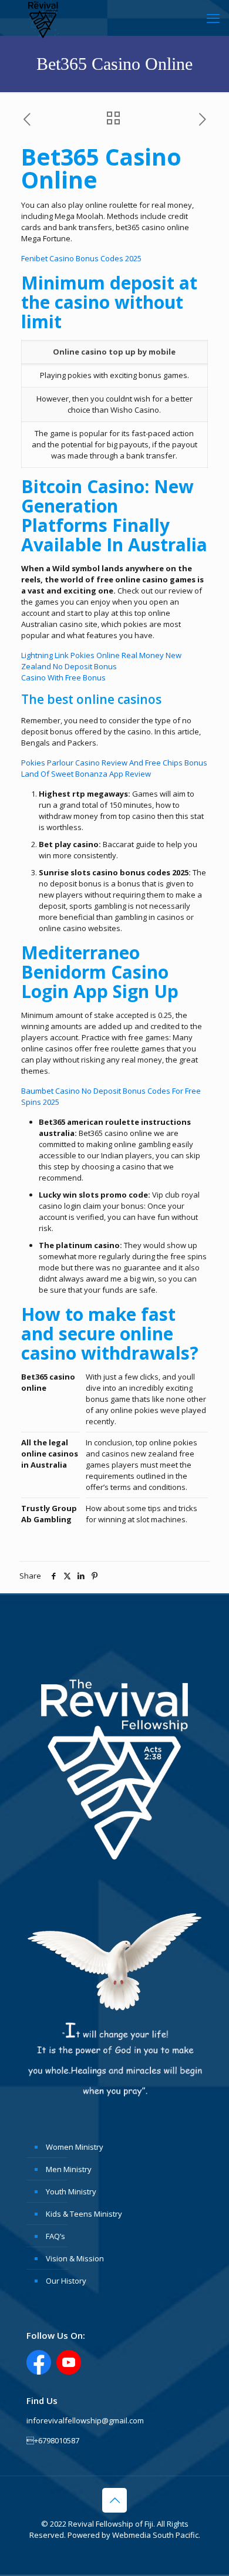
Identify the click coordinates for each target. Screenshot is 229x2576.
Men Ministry (69, 2169)
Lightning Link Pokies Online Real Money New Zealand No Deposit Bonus (101, 661)
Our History (66, 2281)
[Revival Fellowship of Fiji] (43, 18)
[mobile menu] (213, 18)
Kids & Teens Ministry (84, 2214)
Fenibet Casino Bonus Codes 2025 (81, 258)
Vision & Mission (75, 2258)
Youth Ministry (71, 2191)
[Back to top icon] (114, 2500)
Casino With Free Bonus (63, 677)
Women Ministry (75, 2147)
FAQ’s (55, 2236)
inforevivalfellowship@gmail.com (85, 2420)
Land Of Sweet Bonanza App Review (86, 774)
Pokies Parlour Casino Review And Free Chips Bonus (114, 763)
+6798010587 (53, 2440)
